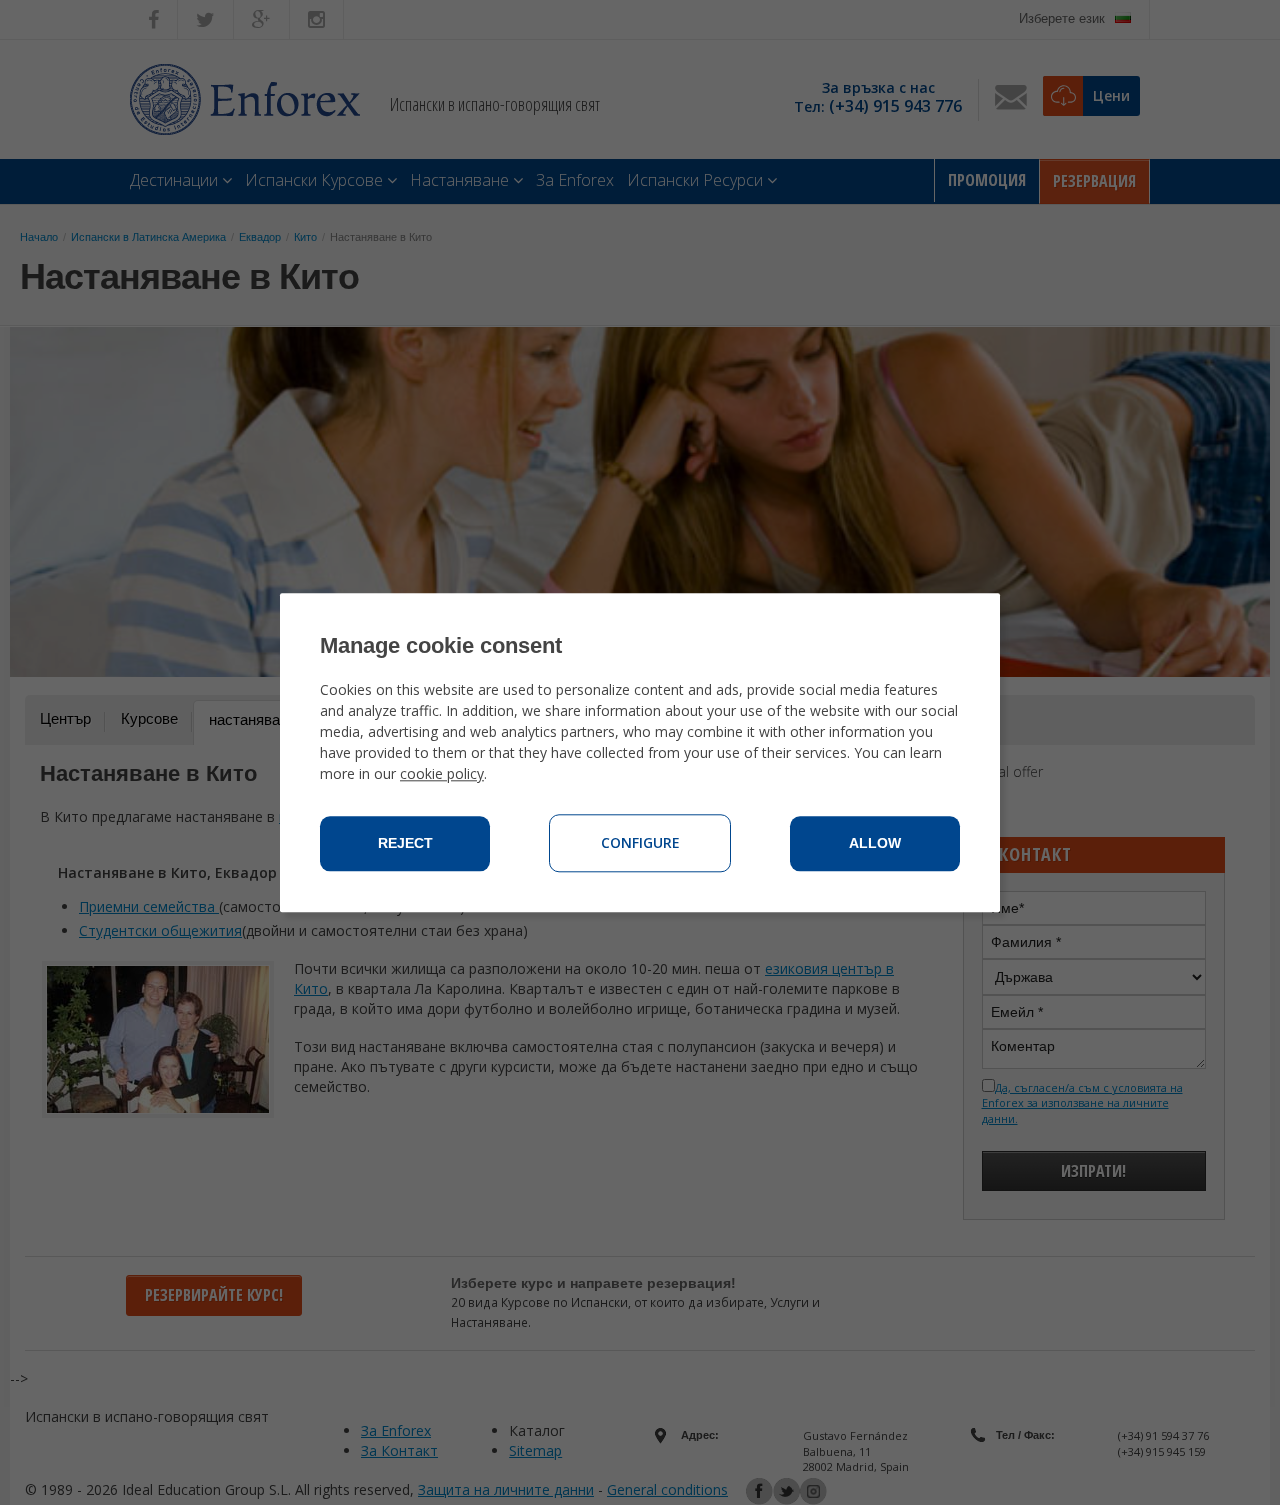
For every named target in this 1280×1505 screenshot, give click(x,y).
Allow (875, 843)
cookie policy (442, 773)
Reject (405, 843)
